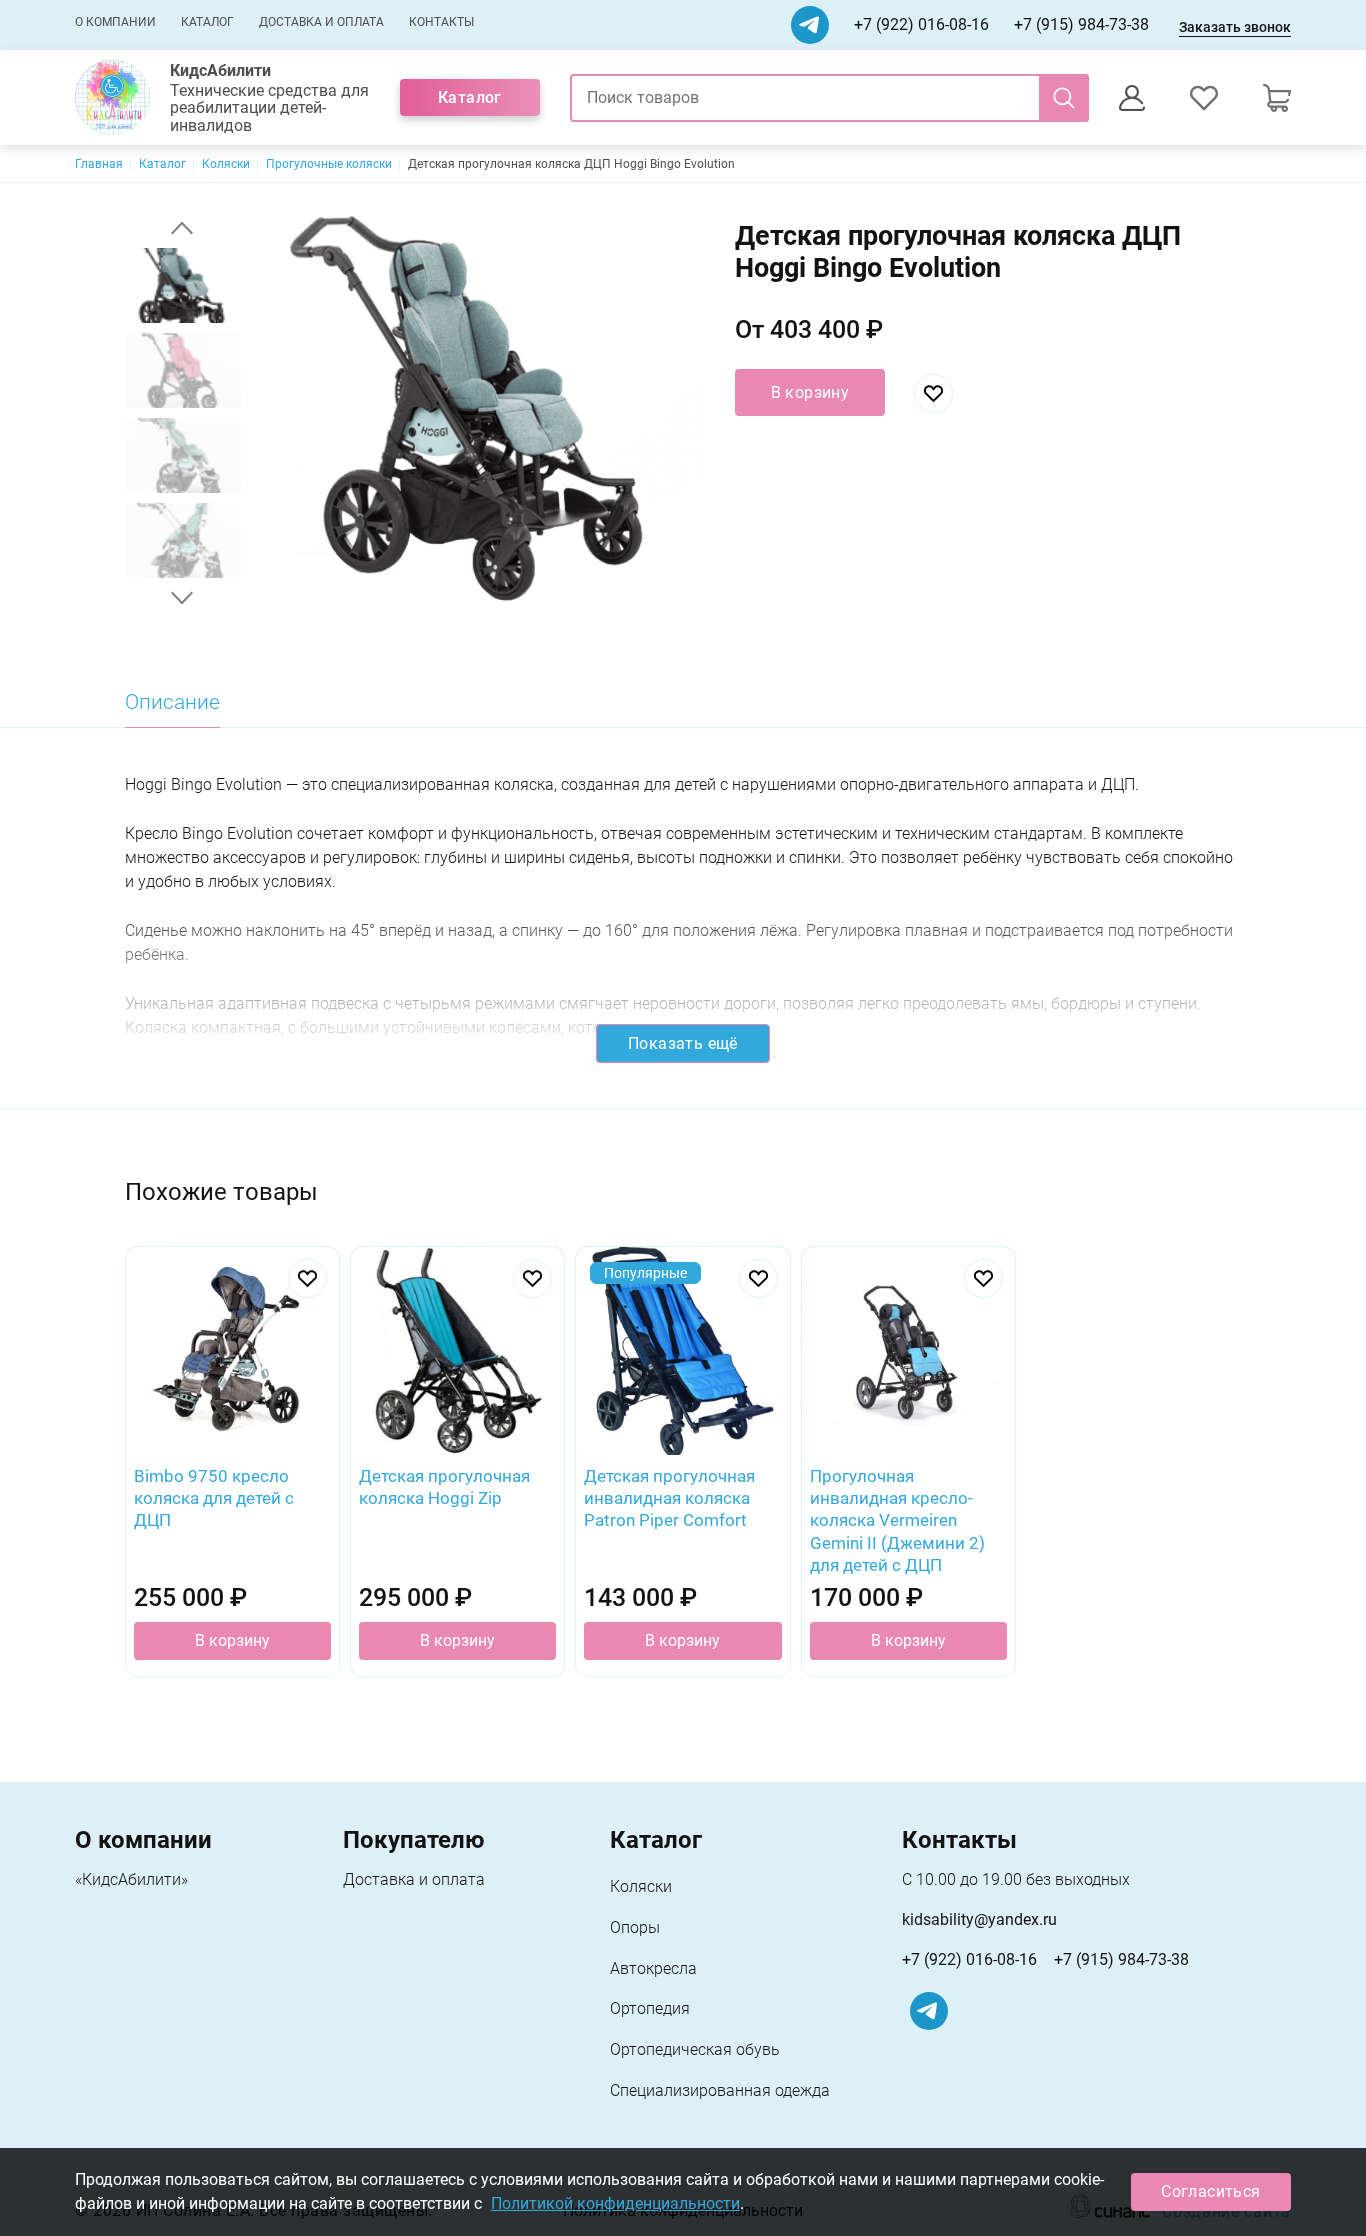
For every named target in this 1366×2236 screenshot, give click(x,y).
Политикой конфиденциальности (615, 2203)
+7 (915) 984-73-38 (1081, 24)
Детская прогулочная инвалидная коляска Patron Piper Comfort (669, 1498)
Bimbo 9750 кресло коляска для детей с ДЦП (214, 1498)
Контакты (441, 22)
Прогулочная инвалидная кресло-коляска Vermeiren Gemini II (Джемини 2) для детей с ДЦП (897, 1520)
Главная (99, 164)
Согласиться (1210, 2191)
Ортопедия (650, 2008)
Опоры (635, 1927)
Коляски (226, 164)
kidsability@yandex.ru (979, 1919)
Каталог (207, 22)
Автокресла (653, 1968)
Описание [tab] (172, 702)
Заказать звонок (1235, 27)
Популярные (645, 1273)
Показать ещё (683, 1043)
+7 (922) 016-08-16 (921, 24)
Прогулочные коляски (329, 164)
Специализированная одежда (720, 2090)
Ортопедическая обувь (695, 2049)
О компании (115, 22)
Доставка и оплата (321, 22)
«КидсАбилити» (131, 1879)
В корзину (810, 392)
